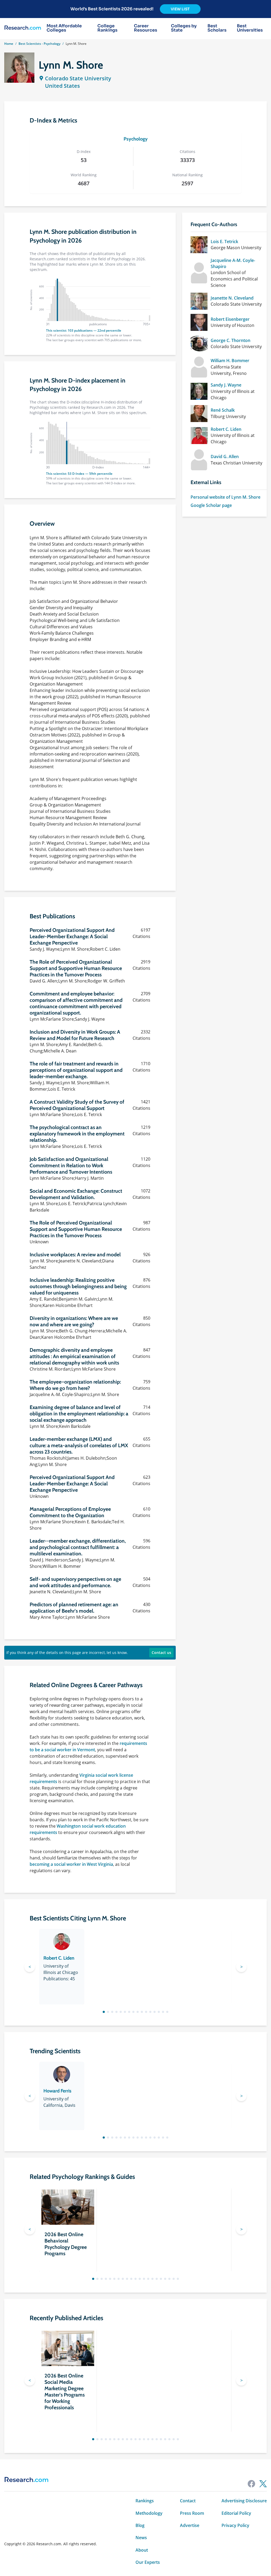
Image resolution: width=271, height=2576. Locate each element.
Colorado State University (78, 78)
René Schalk (223, 410)
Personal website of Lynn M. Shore (225, 497)
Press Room (192, 2513)
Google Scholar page (211, 505)
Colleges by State (184, 28)
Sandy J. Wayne (226, 385)
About (142, 2550)
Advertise (190, 2525)
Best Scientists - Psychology (39, 44)
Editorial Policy (236, 2513)
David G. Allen (225, 457)
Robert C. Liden (226, 429)
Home (9, 44)
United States (62, 86)
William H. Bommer (230, 361)
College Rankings (107, 28)
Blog (140, 2525)
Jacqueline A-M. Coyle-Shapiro (233, 263)
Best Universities (250, 28)
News (141, 2538)
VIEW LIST (180, 9)
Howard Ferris (57, 2091)
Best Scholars (217, 28)
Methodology (149, 2513)
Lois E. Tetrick (224, 242)
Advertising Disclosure (244, 2501)
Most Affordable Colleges (64, 28)
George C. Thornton (231, 340)
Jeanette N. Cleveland (232, 298)
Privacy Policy (235, 2525)
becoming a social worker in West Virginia (71, 1864)
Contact (188, 2501)
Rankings (145, 2501)
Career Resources (146, 28)
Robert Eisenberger (230, 319)
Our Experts (148, 2562)
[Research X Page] (263, 2484)
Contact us (161, 1653)
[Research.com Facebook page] (251, 2484)
